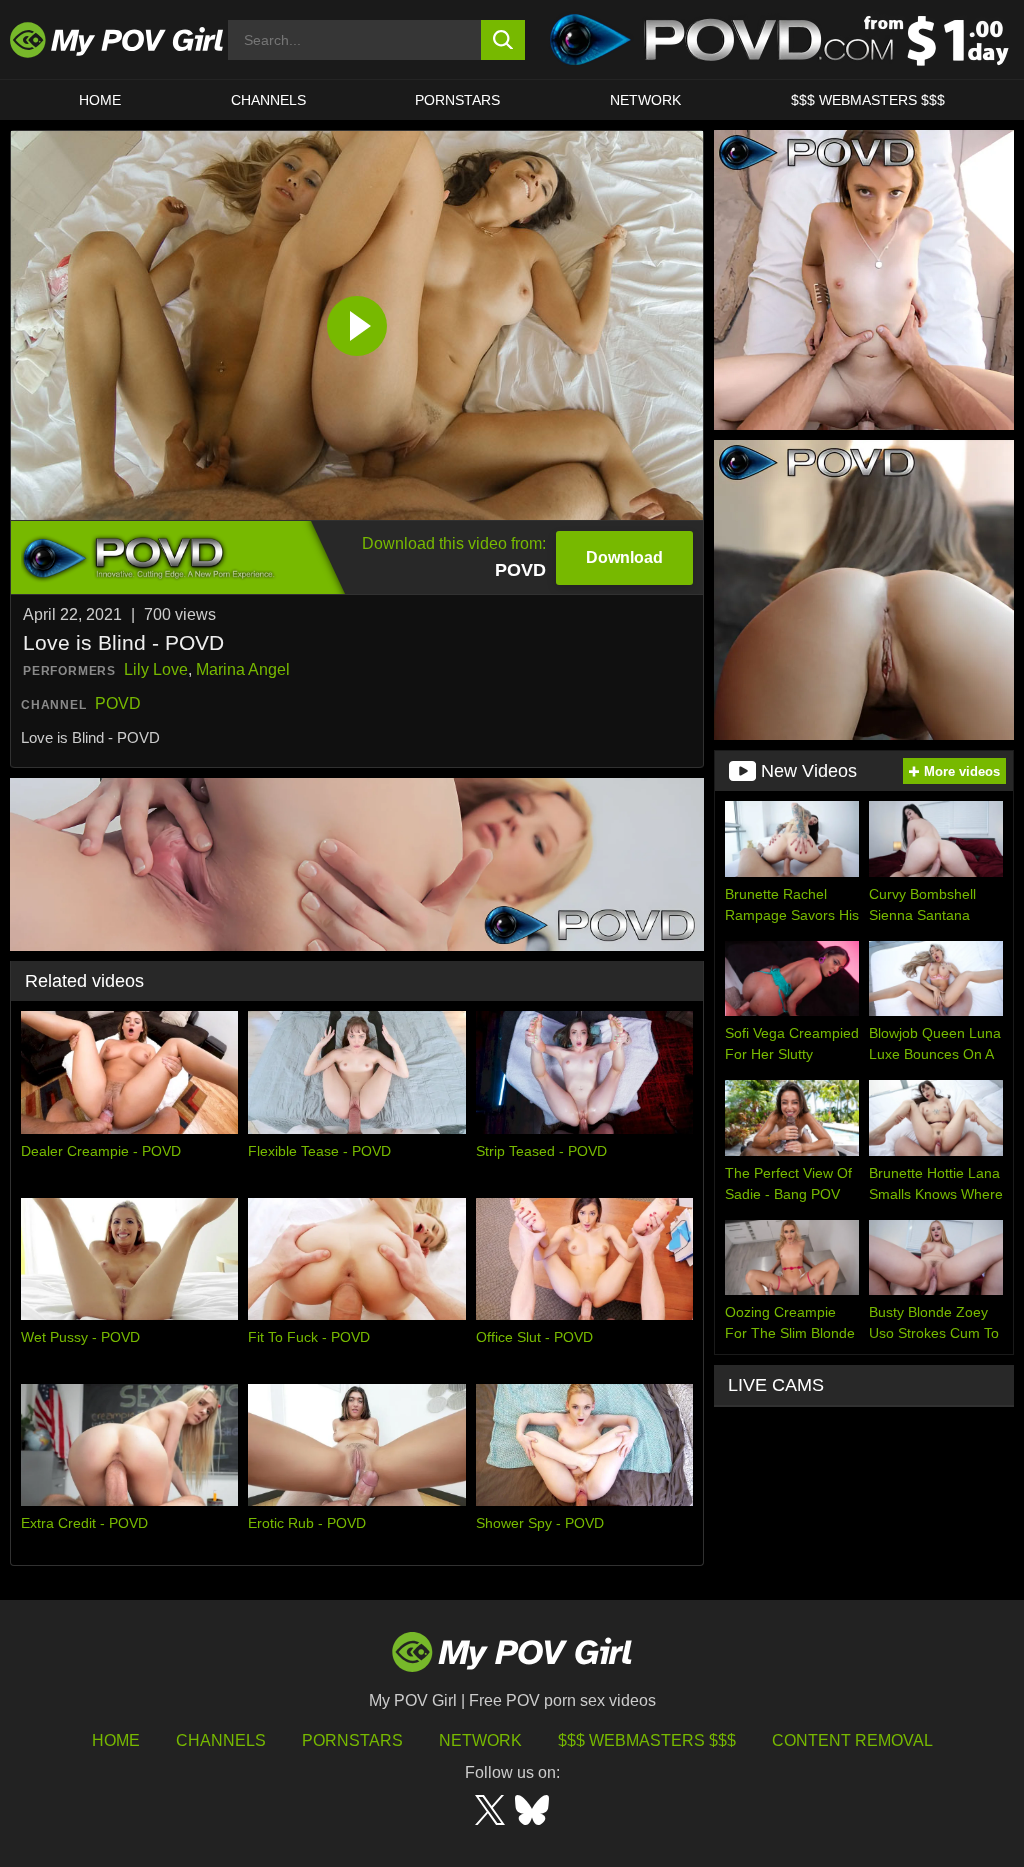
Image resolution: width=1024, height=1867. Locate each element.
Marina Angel (243, 669)
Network (645, 100)
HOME (100, 100)
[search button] (503, 40)
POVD (118, 703)
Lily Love (156, 669)
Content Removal (852, 1740)
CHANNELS (268, 100)
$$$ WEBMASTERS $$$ (868, 100)
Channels (221, 1740)
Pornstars (457, 100)
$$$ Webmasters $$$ (647, 1740)
